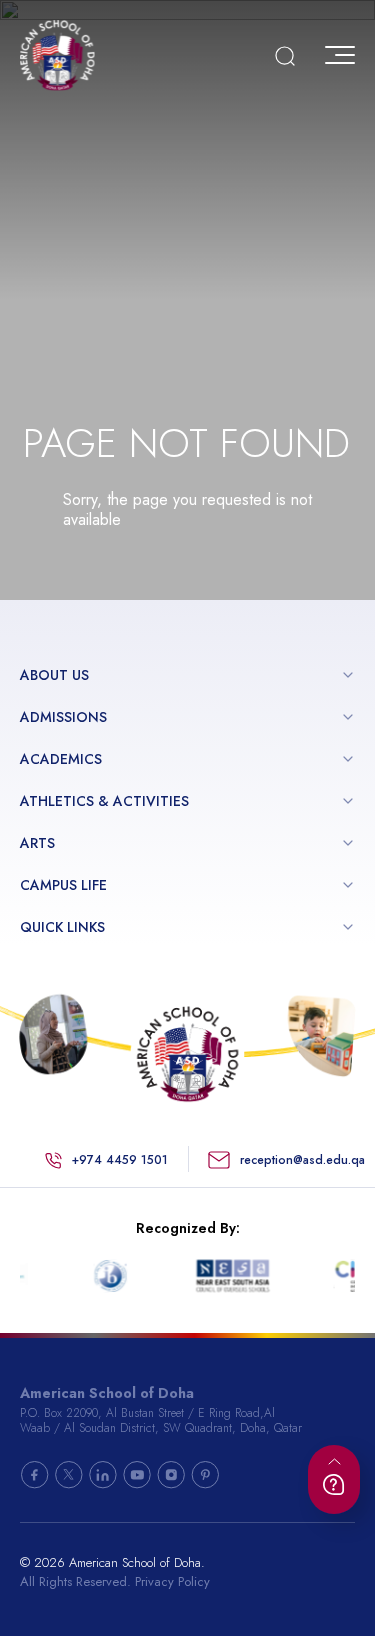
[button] (348, 674)
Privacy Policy (172, 1581)
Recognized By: (188, 1228)
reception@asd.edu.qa (302, 1160)
